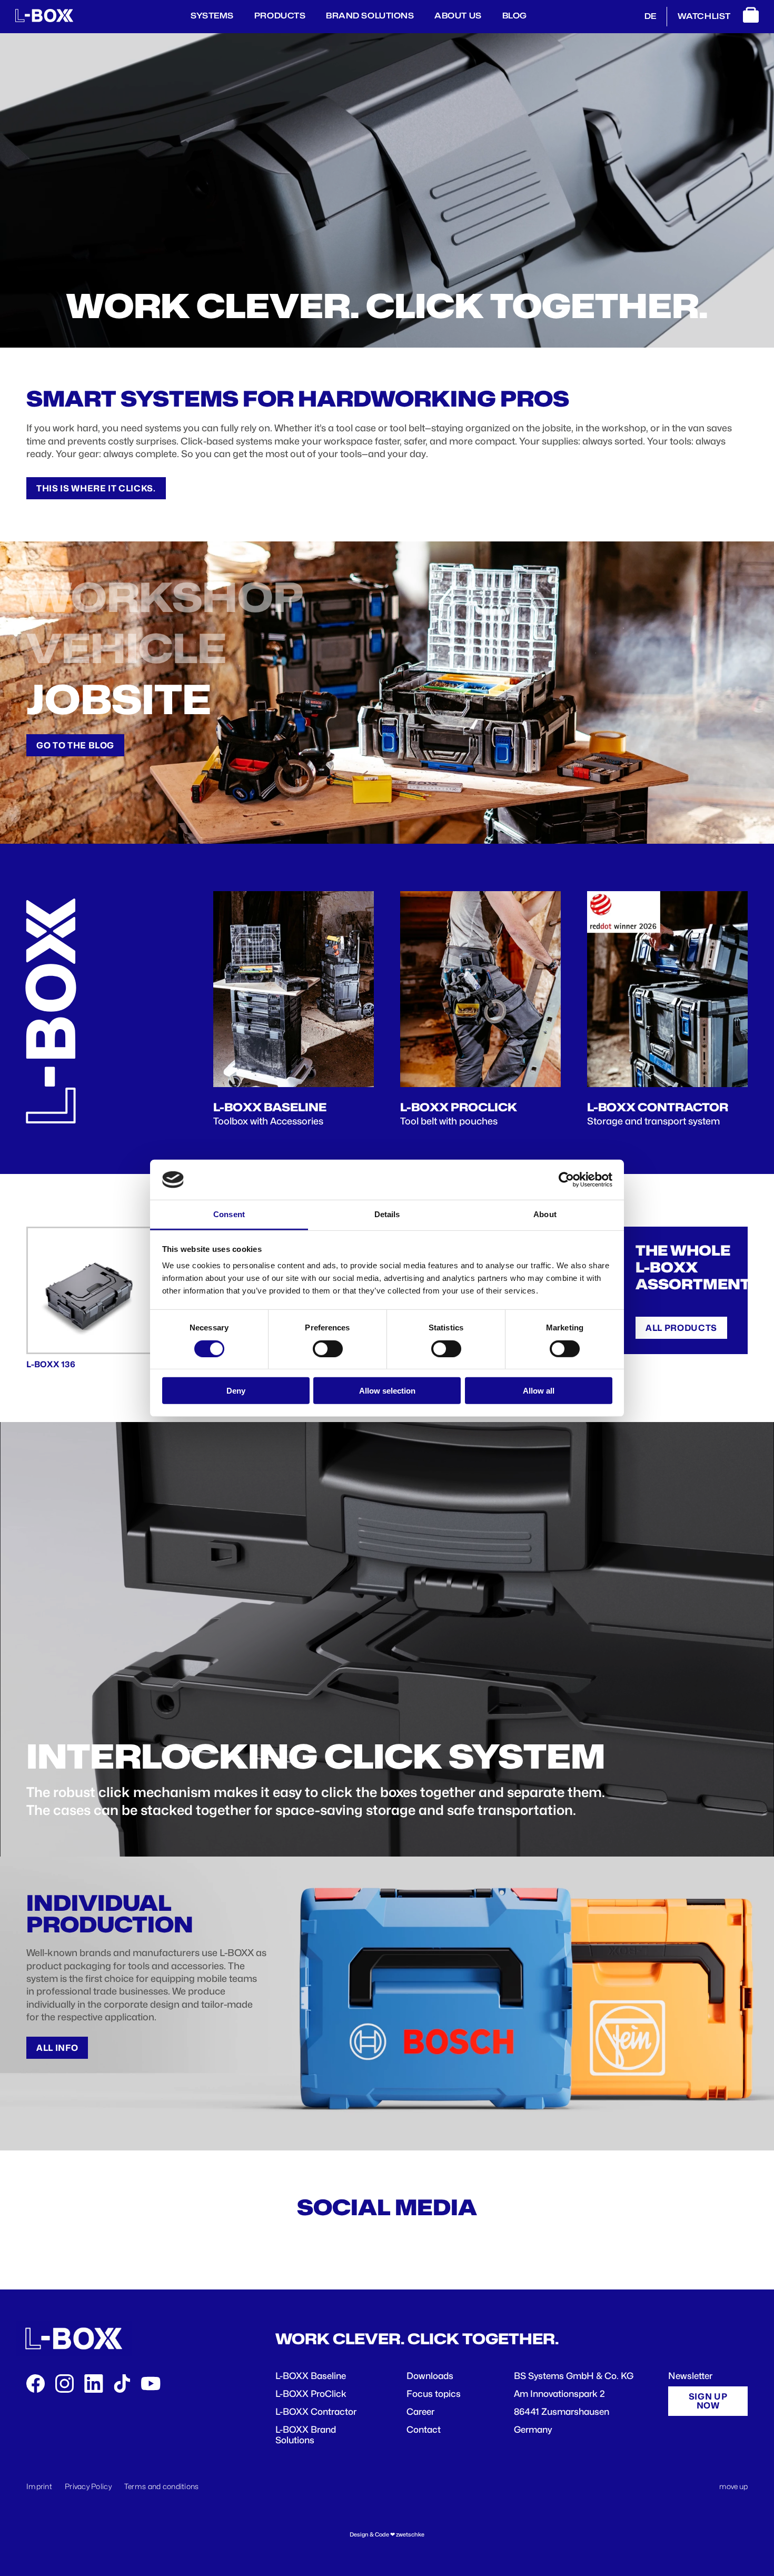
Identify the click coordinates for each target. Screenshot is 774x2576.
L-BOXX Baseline (311, 2376)
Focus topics (434, 2394)
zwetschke (410, 2535)
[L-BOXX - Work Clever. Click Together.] (44, 19)
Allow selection (387, 1391)
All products (681, 1328)
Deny (236, 1391)
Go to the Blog (75, 745)
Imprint (39, 2486)
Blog (515, 16)
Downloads (430, 2376)
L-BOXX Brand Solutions (306, 2435)
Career (420, 2412)
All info (57, 2048)
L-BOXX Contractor (316, 2412)
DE (650, 16)
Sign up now (708, 2401)
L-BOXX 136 (51, 1364)
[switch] (328, 1348)
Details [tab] (387, 1214)
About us (458, 16)
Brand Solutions (370, 16)
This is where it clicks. (96, 488)
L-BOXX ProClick (311, 2394)
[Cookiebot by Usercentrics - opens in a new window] (566, 1180)
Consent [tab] (229, 1214)
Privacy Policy (88, 2486)
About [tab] (545, 1214)
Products (280, 16)
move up (733, 2486)
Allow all (539, 1391)
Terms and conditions (162, 2486)
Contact (424, 2430)
